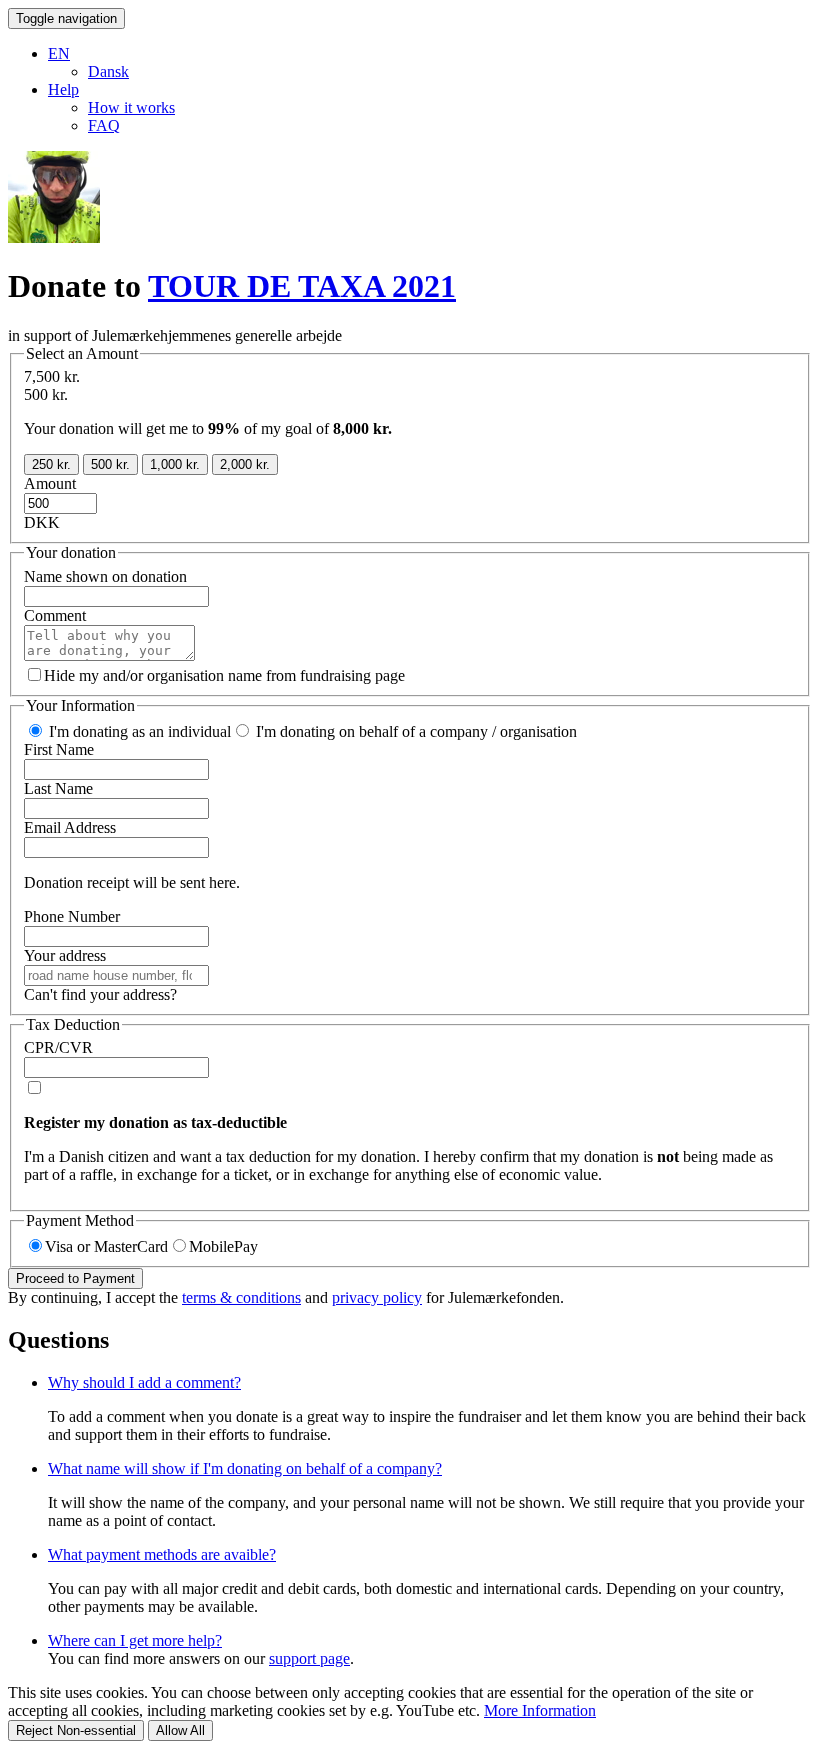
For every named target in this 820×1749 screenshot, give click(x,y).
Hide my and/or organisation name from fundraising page (224, 675)
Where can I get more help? (135, 1640)
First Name (59, 749)
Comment (55, 615)
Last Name (58, 788)
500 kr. (110, 464)
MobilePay (223, 1246)
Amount (50, 483)
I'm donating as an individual (138, 731)
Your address (65, 955)
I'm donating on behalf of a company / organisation (414, 731)
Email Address (70, 827)
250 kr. (51, 464)
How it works (131, 107)
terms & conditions (241, 1297)
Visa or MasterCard (106, 1246)
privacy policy (377, 1297)
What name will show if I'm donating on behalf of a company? (245, 1468)
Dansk (108, 71)
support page (309, 1658)
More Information (540, 1710)
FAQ (104, 125)
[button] (59, 53)
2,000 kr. (245, 464)
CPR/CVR (58, 1047)
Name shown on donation (105, 576)
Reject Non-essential (76, 1730)
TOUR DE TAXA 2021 (302, 286)
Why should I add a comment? (144, 1382)
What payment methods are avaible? (162, 1554)
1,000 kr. (175, 464)
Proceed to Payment (75, 1278)
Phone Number (72, 916)
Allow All (180, 1730)
